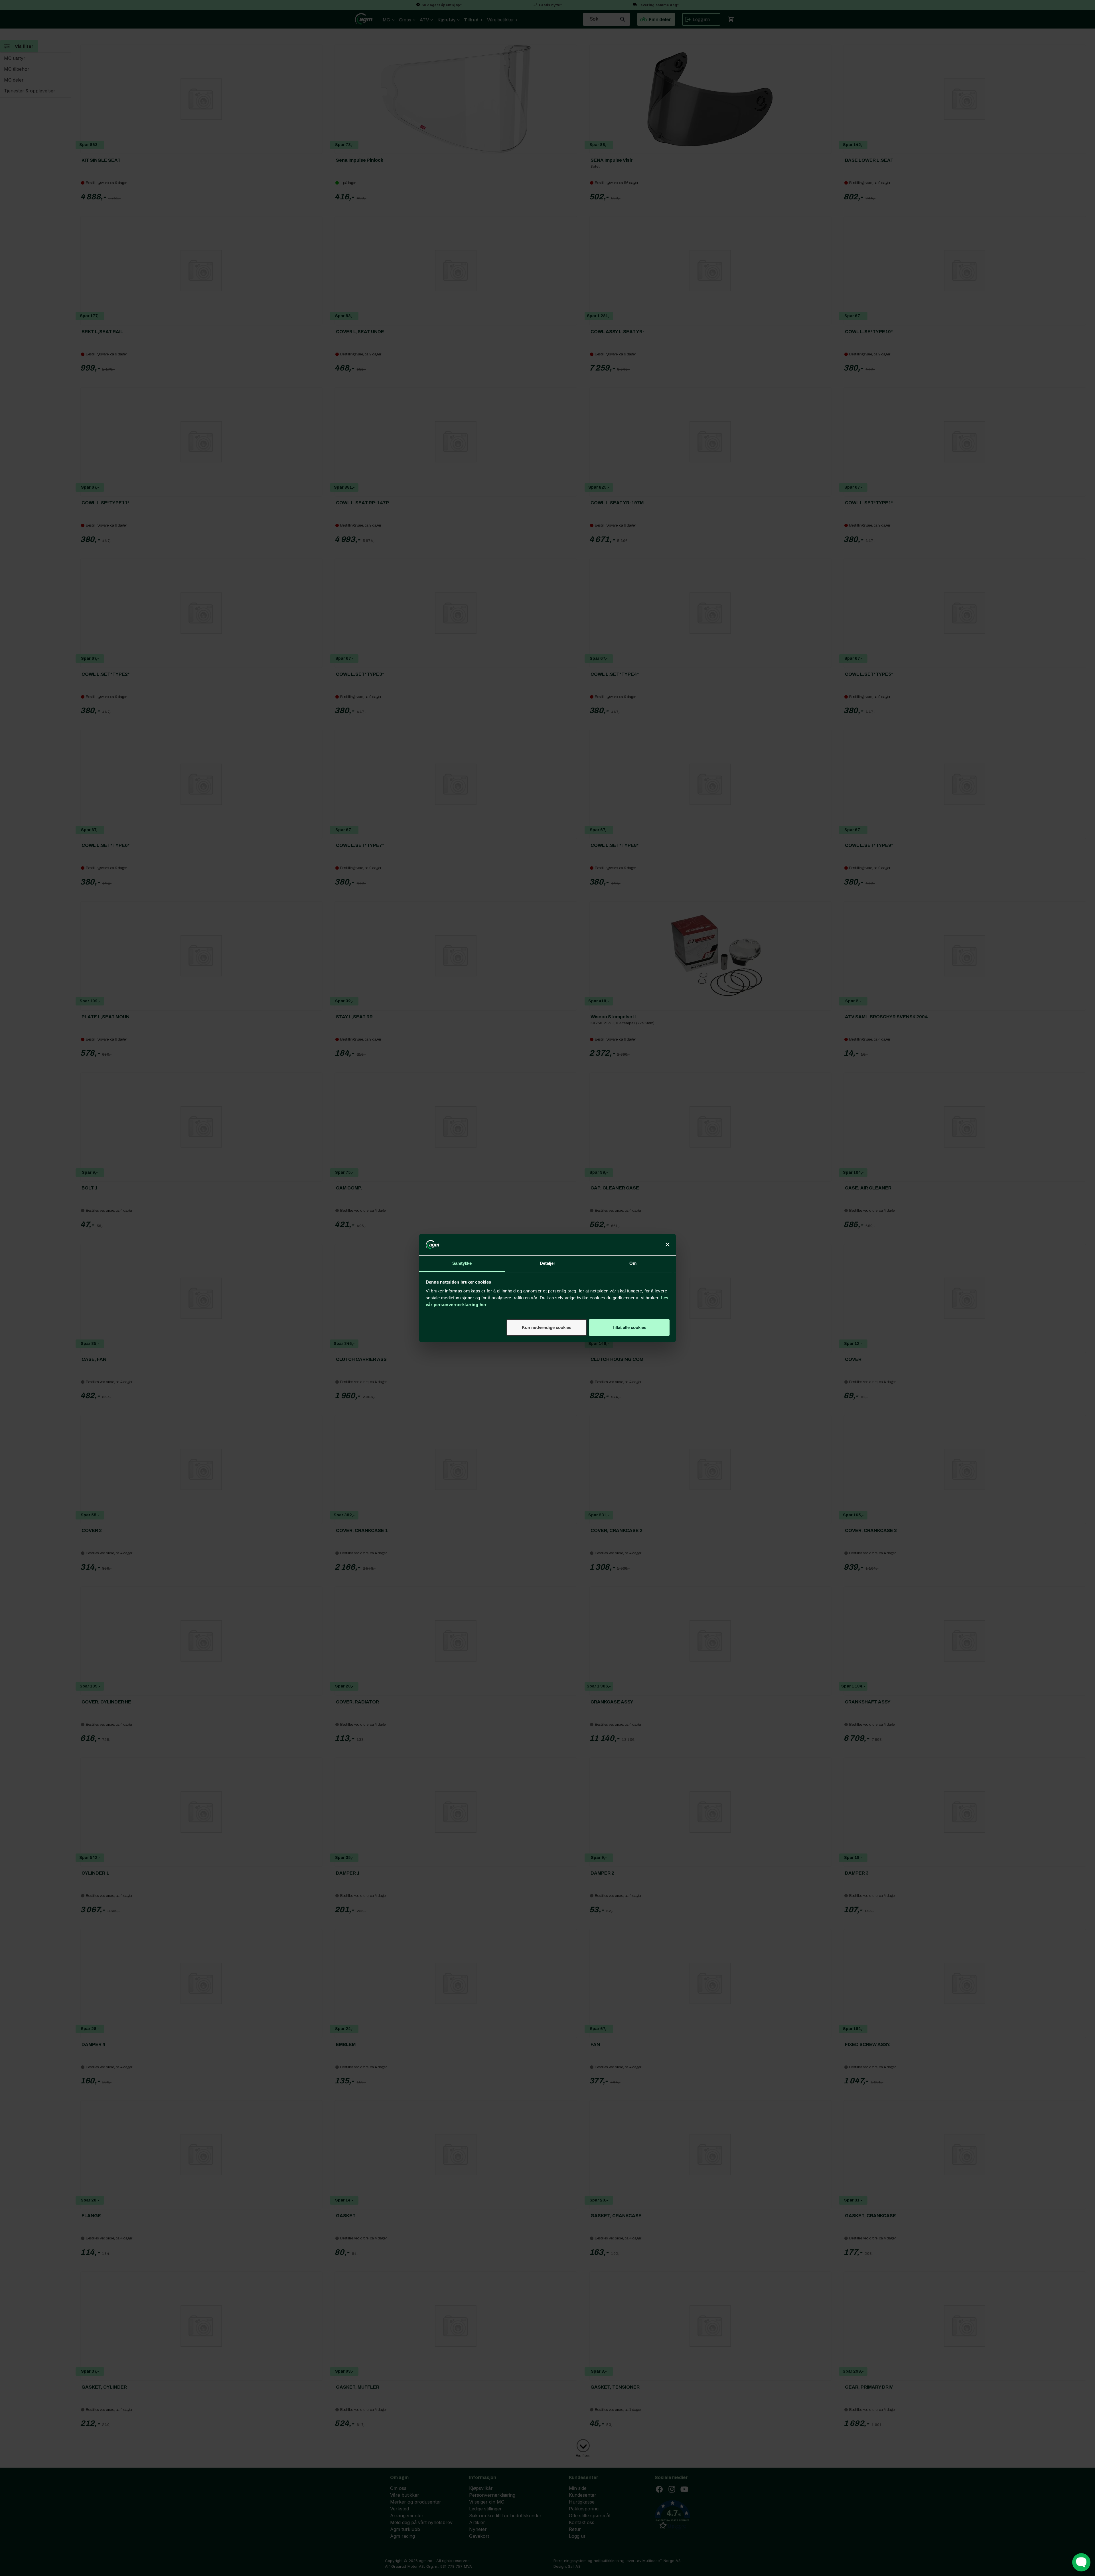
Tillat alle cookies (629, 1327)
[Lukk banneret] (668, 1245)
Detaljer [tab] (548, 1263)
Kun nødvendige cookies (547, 1327)
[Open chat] (1081, 2562)
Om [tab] (633, 1263)
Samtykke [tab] (462, 1263)
